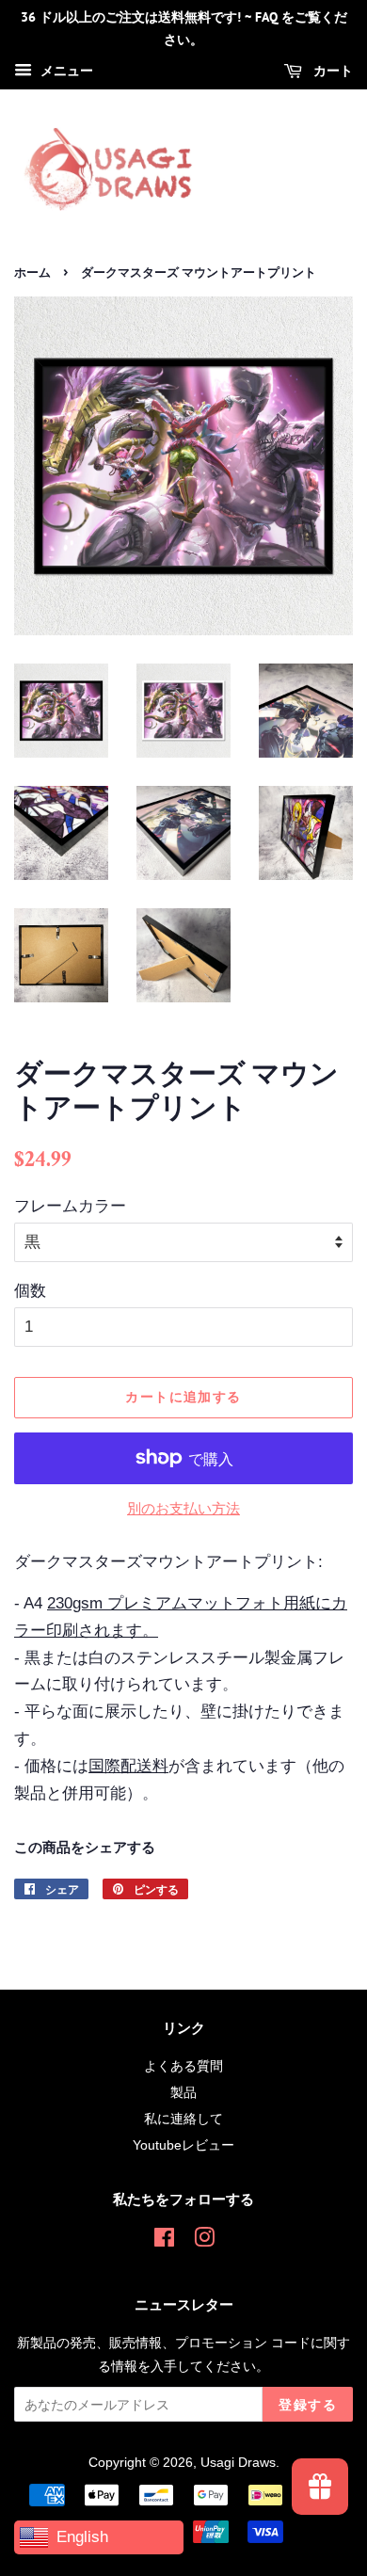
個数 (30, 1291)
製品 (183, 2092)
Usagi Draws (238, 2462)
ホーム (32, 272)
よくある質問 (183, 2066)
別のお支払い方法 (183, 1508)
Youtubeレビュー (183, 2145)
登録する (308, 2405)
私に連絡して (183, 2119)
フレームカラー (70, 1206)
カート (331, 71)
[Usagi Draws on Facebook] (164, 2241)
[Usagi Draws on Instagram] (204, 2241)
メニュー (65, 71)
